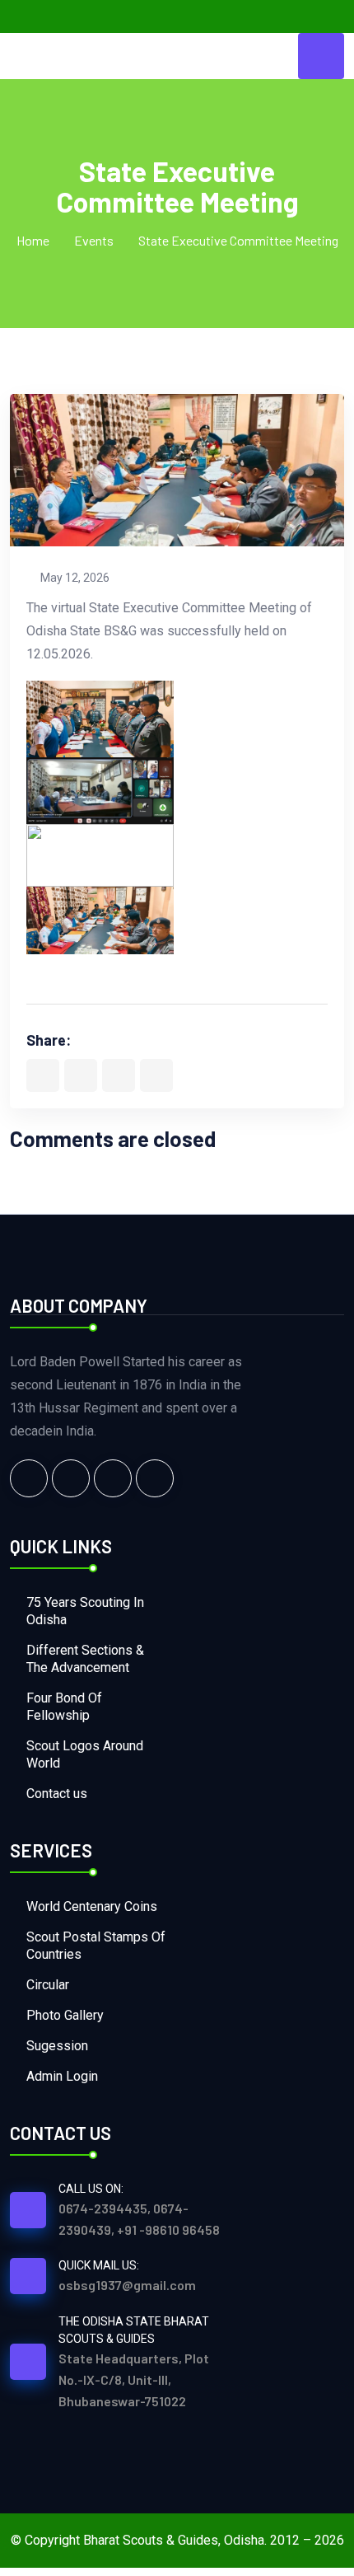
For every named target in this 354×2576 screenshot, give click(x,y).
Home (33, 240)
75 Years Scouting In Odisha (85, 1611)
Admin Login (62, 2076)
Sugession (57, 2046)
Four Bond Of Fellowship (64, 1707)
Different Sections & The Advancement (85, 1659)
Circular (48, 1985)
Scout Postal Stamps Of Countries (96, 1946)
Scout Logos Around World (85, 1754)
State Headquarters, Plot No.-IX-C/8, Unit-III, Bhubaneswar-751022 (134, 2379)
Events (94, 240)
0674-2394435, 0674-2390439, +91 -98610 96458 (139, 2219)
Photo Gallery (65, 2015)
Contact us (57, 1794)
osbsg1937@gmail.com (127, 2285)
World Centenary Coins (92, 1906)
